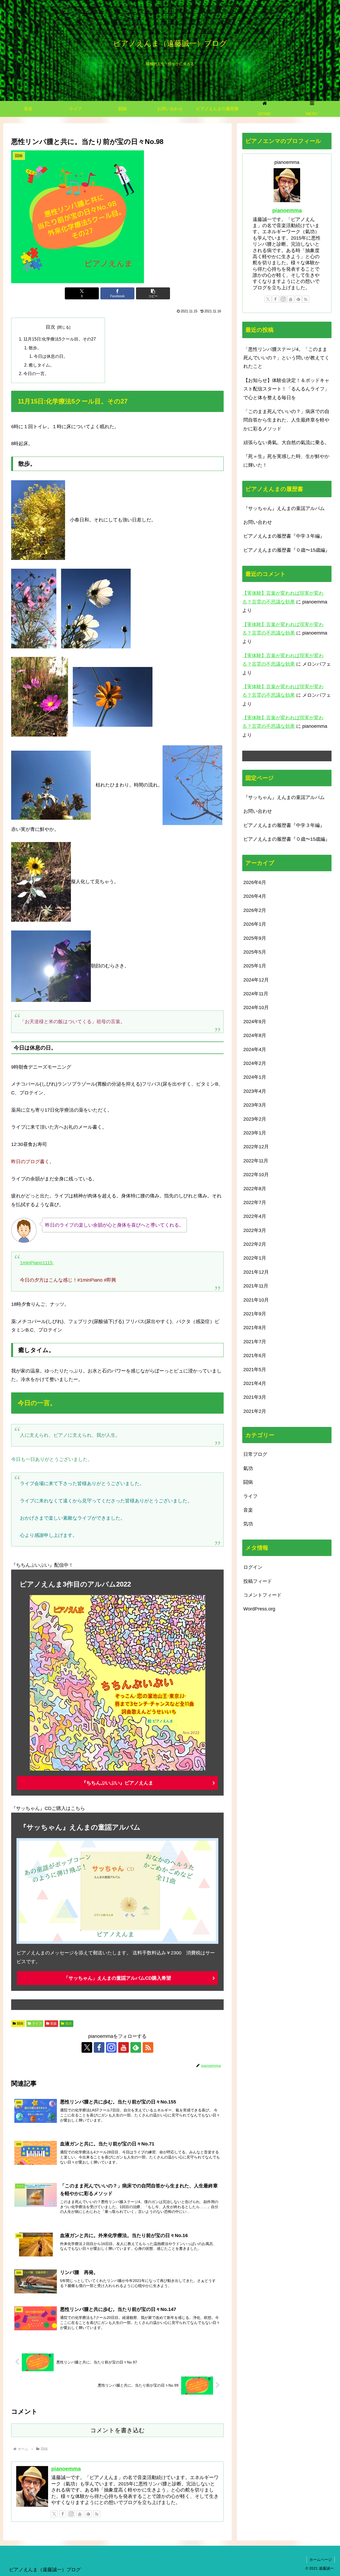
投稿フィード (258, 1581)
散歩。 (35, 348)
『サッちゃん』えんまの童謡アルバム (284, 508)
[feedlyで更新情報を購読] (136, 2047)
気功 (69, 2024)
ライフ (37, 2024)
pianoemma (66, 2469)
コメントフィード (262, 1595)
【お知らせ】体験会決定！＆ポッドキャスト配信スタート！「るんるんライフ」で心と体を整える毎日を (286, 389)
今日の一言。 (36, 373)
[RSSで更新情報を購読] (148, 2047)
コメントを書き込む (118, 2430)
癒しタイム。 (41, 365)
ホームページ (321, 2560)
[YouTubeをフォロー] (124, 2047)
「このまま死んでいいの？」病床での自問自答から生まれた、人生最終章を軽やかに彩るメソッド (286, 420)
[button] (153, 293)
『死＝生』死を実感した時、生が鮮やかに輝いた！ (286, 461)
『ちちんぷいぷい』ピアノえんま (117, 1783)
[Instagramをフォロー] (111, 2047)
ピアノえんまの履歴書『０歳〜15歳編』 (287, 550)
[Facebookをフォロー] (99, 2047)
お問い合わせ (258, 522)
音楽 (53, 2024)
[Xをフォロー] (87, 2047)
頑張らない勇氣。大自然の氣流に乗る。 (286, 443)
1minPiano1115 (37, 1263)
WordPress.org (259, 1609)
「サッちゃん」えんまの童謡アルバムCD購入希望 (117, 1978)
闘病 (20, 2024)
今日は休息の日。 (51, 356)
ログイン (253, 1567)
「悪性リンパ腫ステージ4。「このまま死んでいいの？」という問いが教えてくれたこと (286, 358)
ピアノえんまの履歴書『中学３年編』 (284, 536)
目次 (50, 327)
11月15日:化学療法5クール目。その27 (60, 339)
